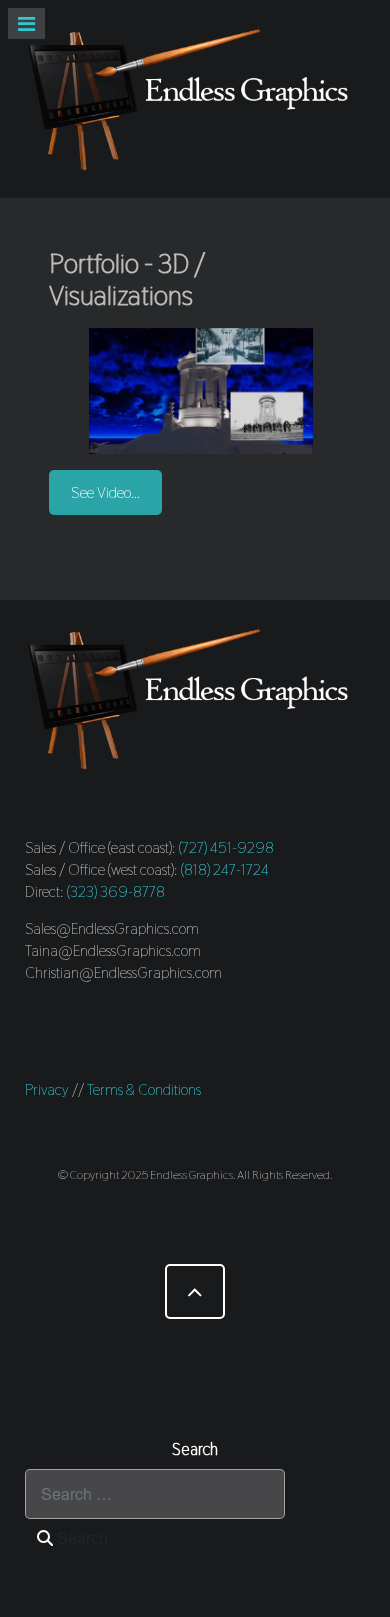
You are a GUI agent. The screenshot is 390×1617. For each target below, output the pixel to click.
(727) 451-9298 (226, 847)
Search (80, 1537)
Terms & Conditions (144, 1089)
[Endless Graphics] (195, 99)
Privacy (47, 1089)
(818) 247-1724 (225, 869)
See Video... (105, 492)
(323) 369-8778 (116, 891)
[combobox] (155, 1494)
